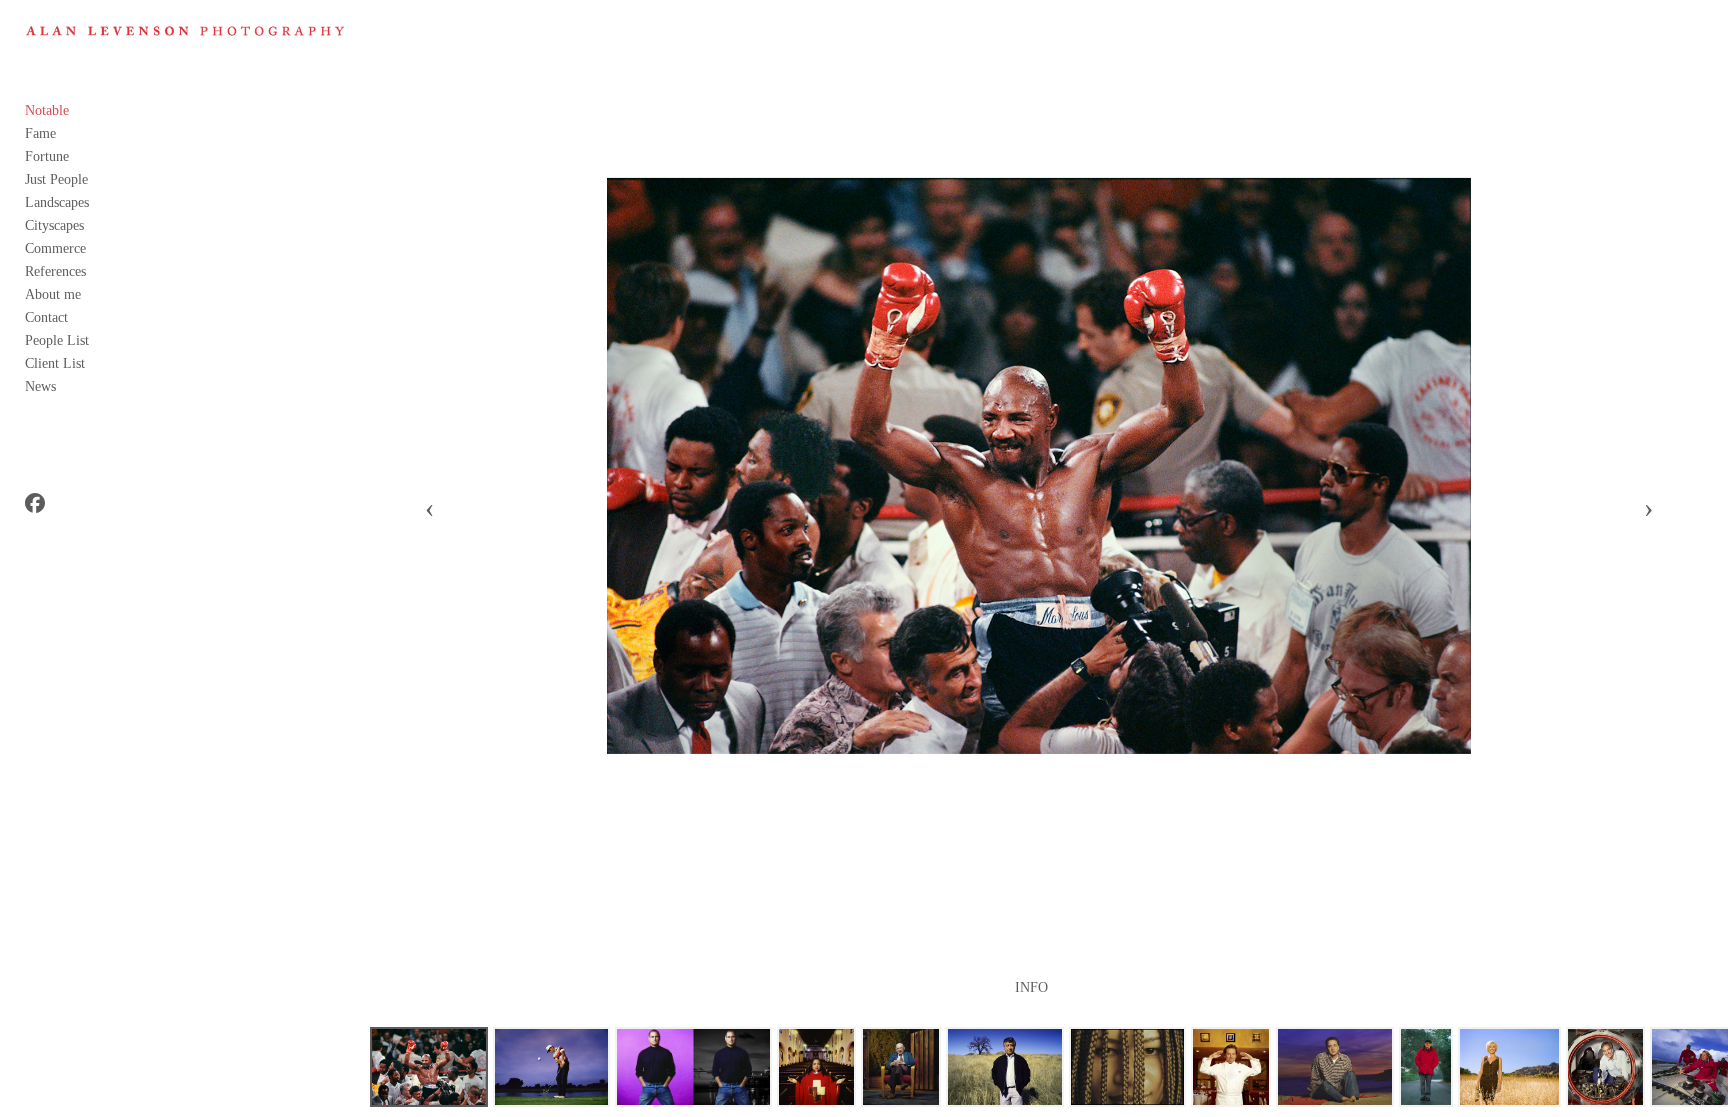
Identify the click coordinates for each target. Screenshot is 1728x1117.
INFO (1031, 988)
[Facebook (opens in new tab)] (35, 503)
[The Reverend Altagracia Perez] (816, 1067)
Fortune (47, 156)
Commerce (55, 248)
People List (57, 340)
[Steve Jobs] (693, 1067)
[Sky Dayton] (1335, 1067)
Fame (40, 133)
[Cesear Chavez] (1005, 1067)
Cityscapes (54, 225)
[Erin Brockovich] (1509, 1067)
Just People (56, 179)
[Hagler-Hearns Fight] (429, 1067)
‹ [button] (429, 508)
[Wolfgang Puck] (1231, 1067)
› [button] (1648, 508)
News (40, 386)
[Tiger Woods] (551, 1067)
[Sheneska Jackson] (1127, 1067)
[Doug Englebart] (1426, 1067)
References (55, 271)
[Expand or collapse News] (69, 386)
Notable (47, 110)
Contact (46, 317)
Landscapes (57, 202)
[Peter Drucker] (901, 1067)
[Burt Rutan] (1605, 1067)
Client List (55, 363)
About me (53, 294)
